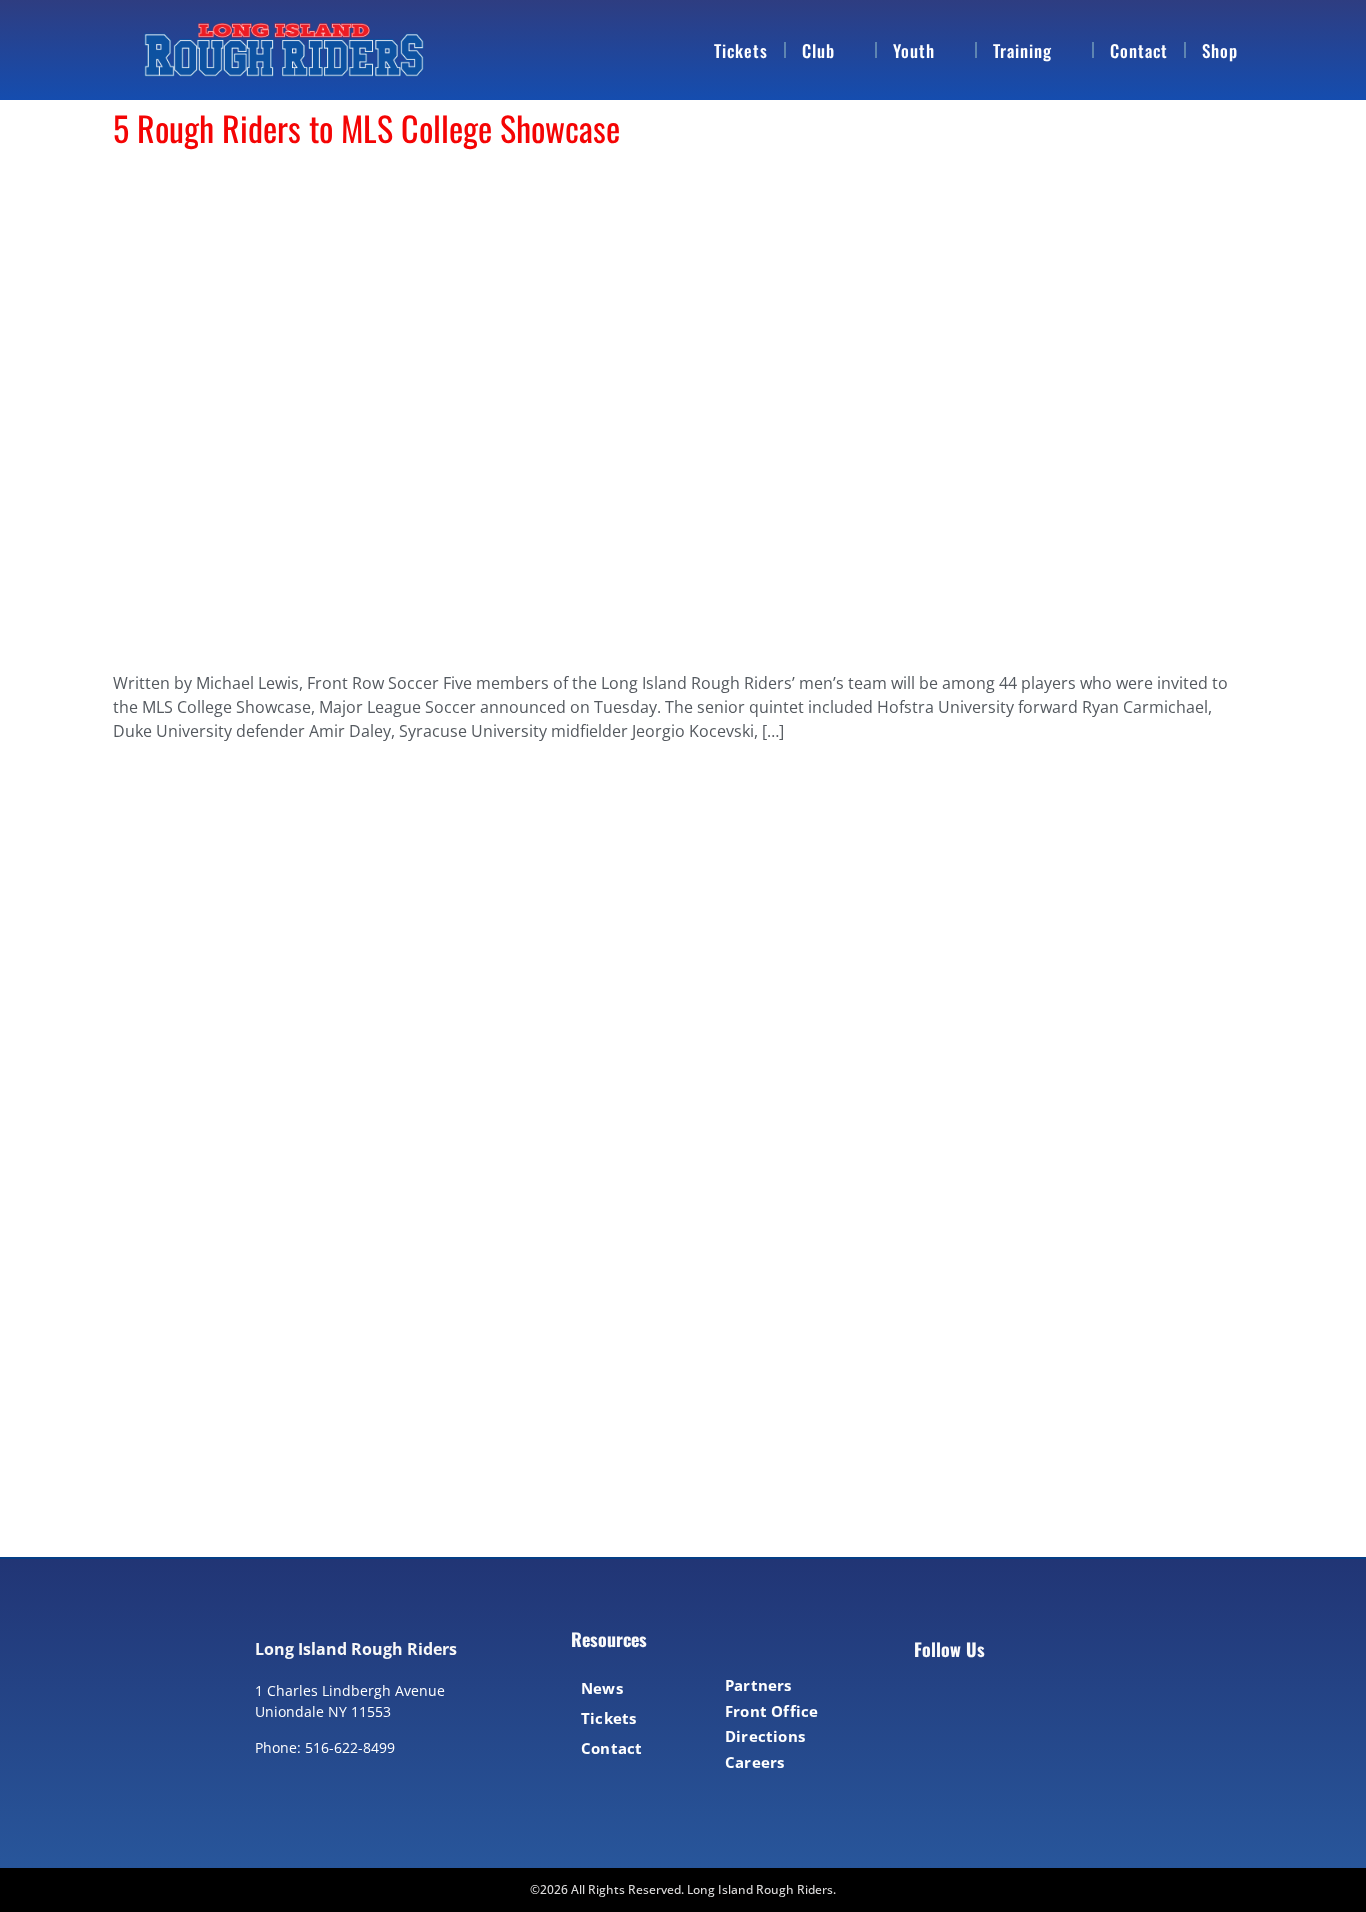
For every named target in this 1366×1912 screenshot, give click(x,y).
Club (818, 50)
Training (1022, 50)
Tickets (741, 50)
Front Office (771, 1711)
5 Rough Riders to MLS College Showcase (366, 127)
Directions (765, 1736)
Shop (1220, 50)
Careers (754, 1762)
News (602, 1688)
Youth (914, 50)
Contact (1139, 50)
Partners (758, 1685)
